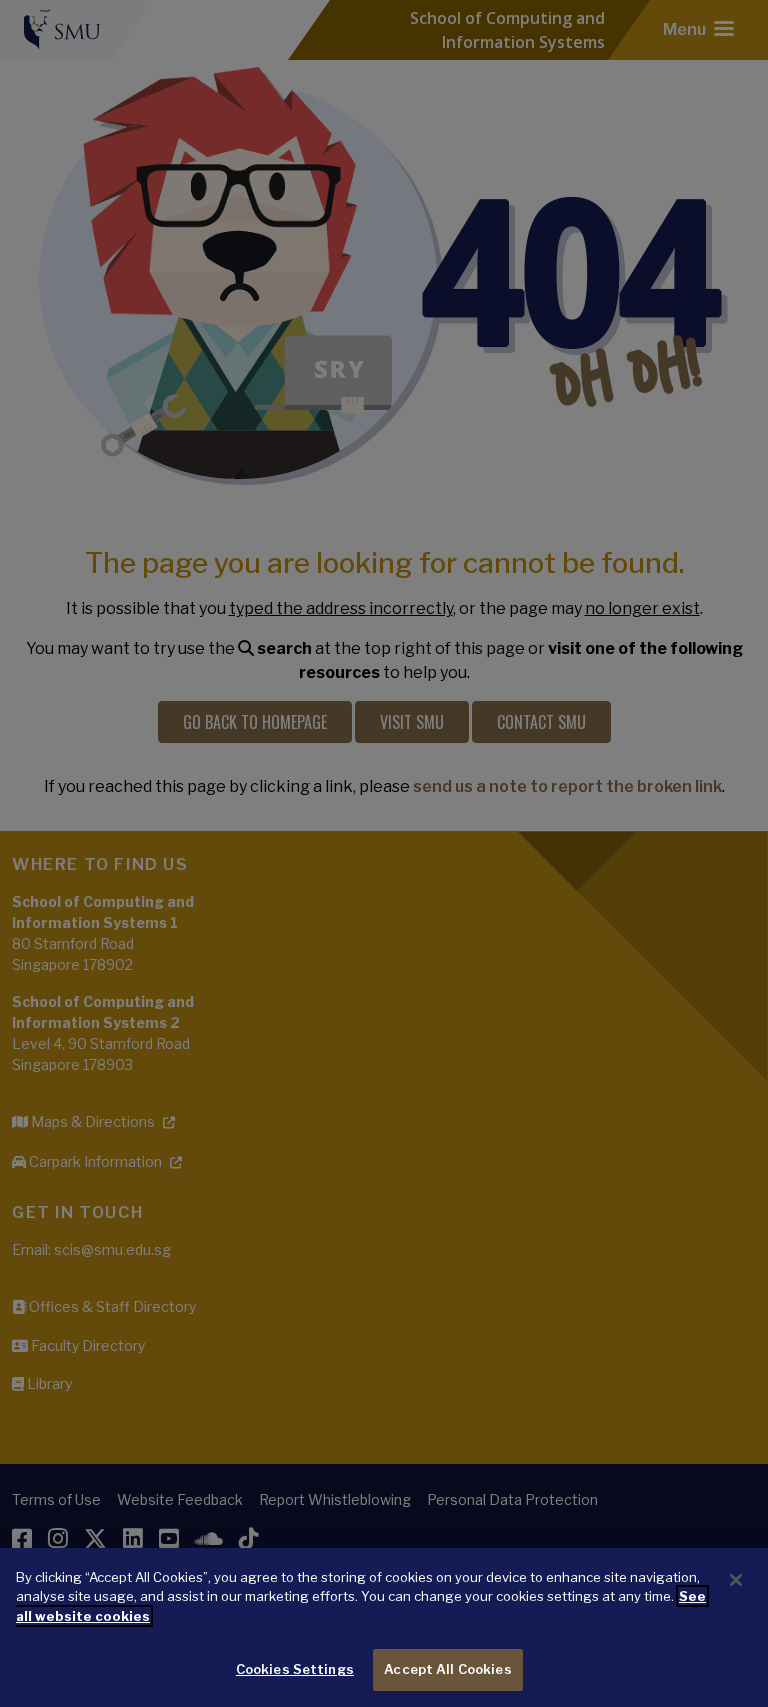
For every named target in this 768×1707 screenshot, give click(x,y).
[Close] (736, 1580)
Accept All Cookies (447, 1669)
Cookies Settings (295, 1669)
